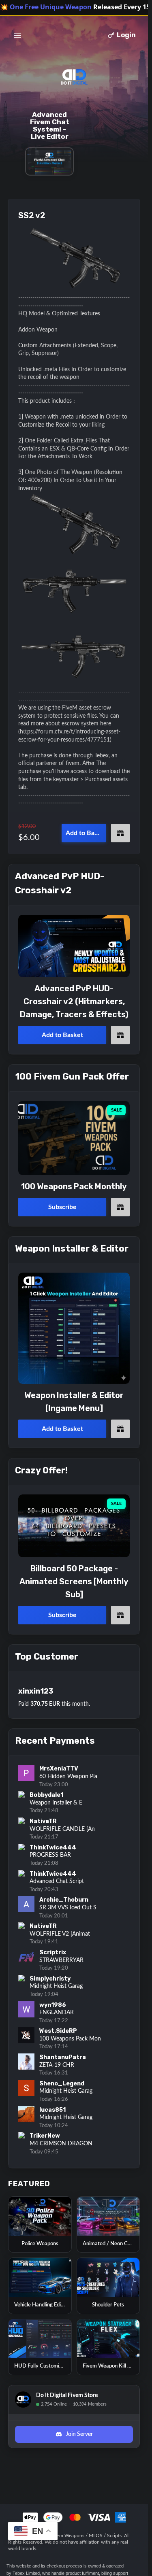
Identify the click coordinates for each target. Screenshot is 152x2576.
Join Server (79, 2434)
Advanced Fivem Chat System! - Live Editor (50, 125)
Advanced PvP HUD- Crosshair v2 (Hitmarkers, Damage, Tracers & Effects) (74, 1001)
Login (126, 35)
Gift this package (120, 833)
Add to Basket (86, 833)
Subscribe (62, 1207)
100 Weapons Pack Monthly (74, 1186)
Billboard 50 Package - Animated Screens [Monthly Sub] (74, 1581)
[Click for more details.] (74, 946)
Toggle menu (17, 35)
